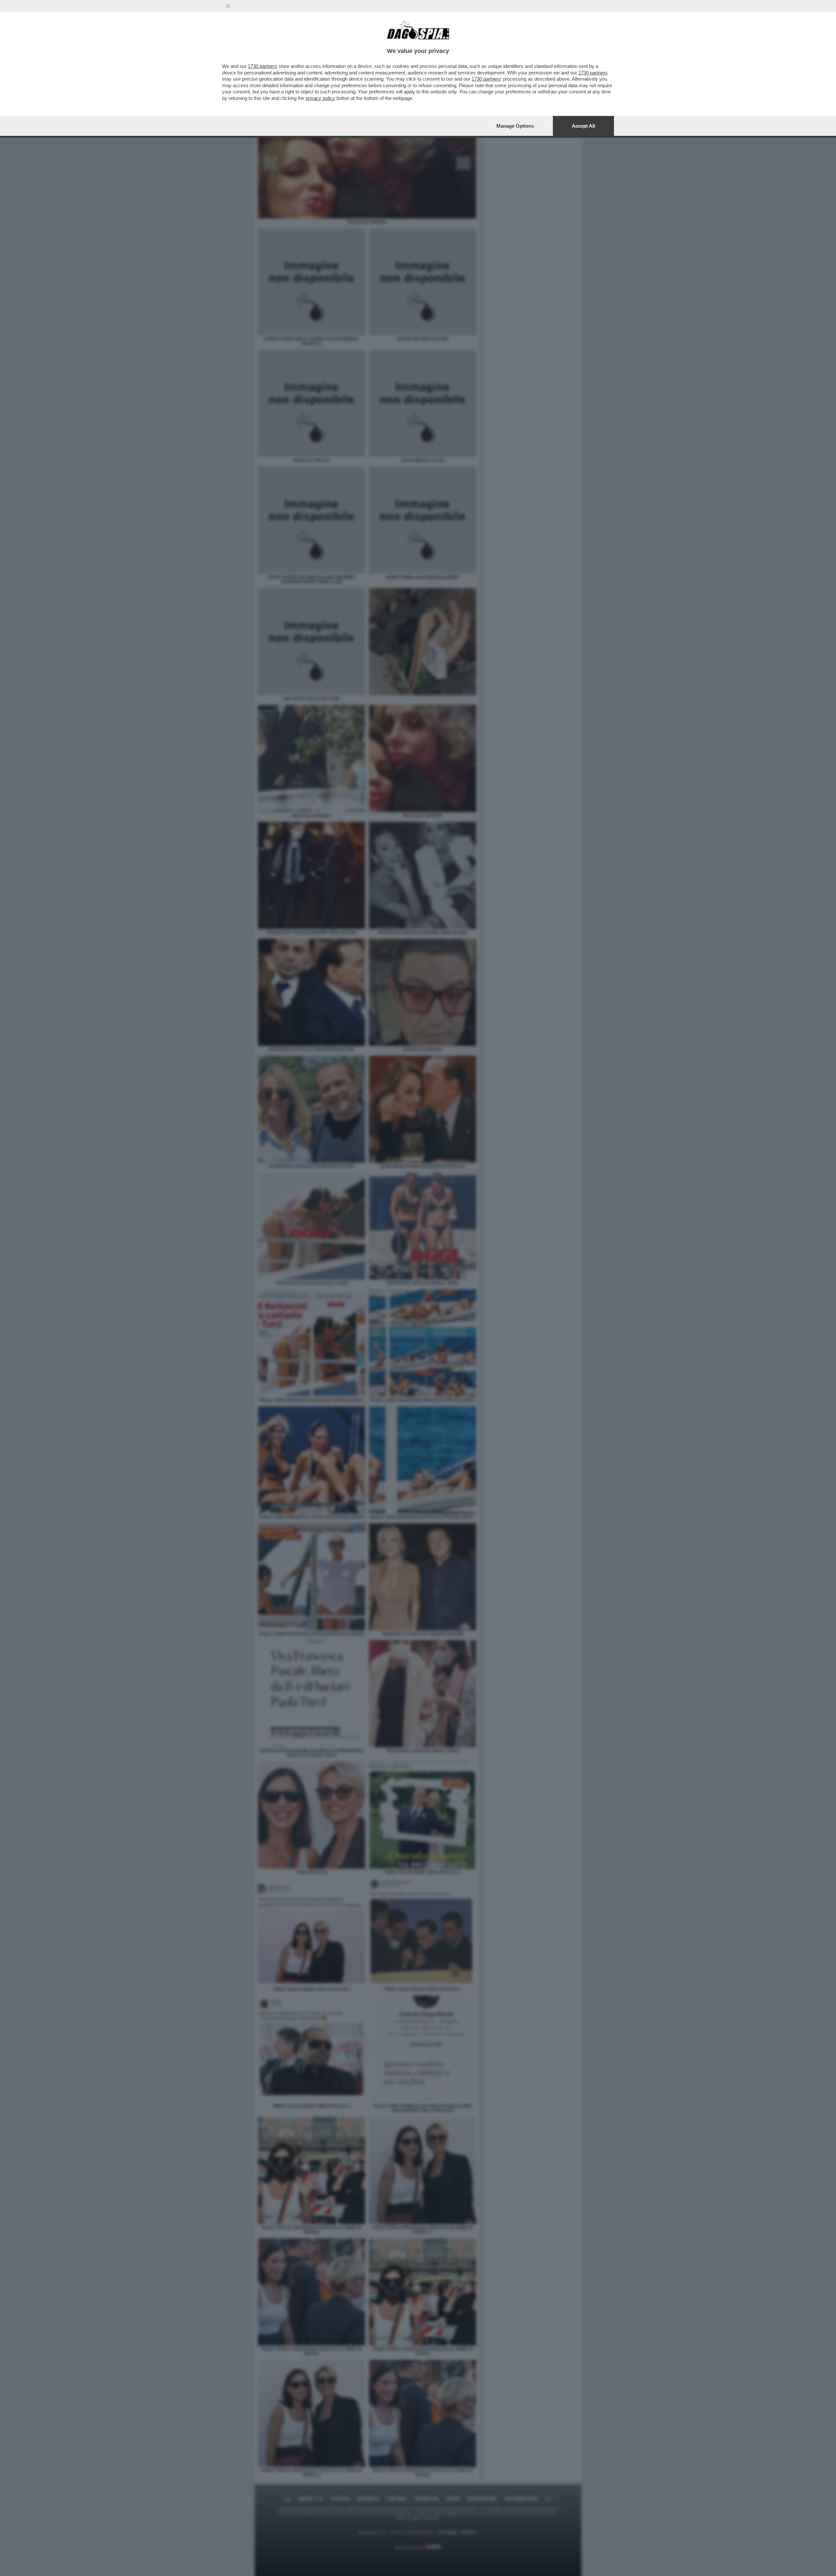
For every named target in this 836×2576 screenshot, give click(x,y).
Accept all (583, 126)
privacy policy (320, 98)
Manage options (515, 126)
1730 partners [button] (263, 66)
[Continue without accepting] (228, 6)
